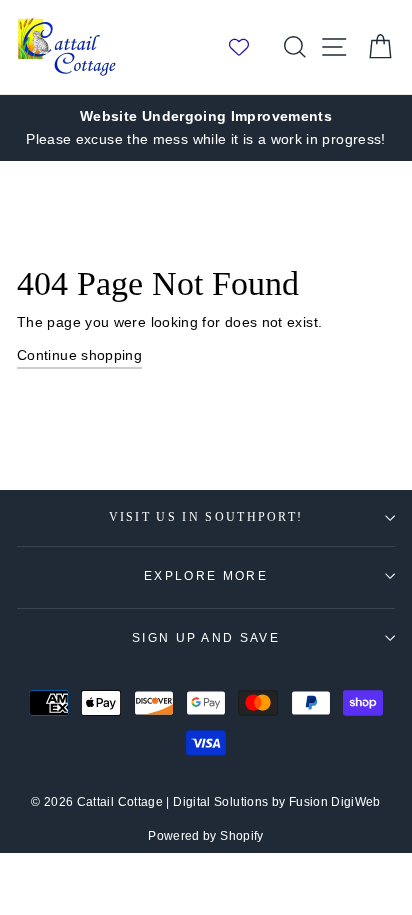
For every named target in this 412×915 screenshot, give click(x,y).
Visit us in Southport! (206, 517)
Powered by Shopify (206, 836)
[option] (206, 128)
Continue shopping (79, 355)
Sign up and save (206, 638)
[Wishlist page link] (249, 47)
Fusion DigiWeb (335, 802)
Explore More (206, 576)
